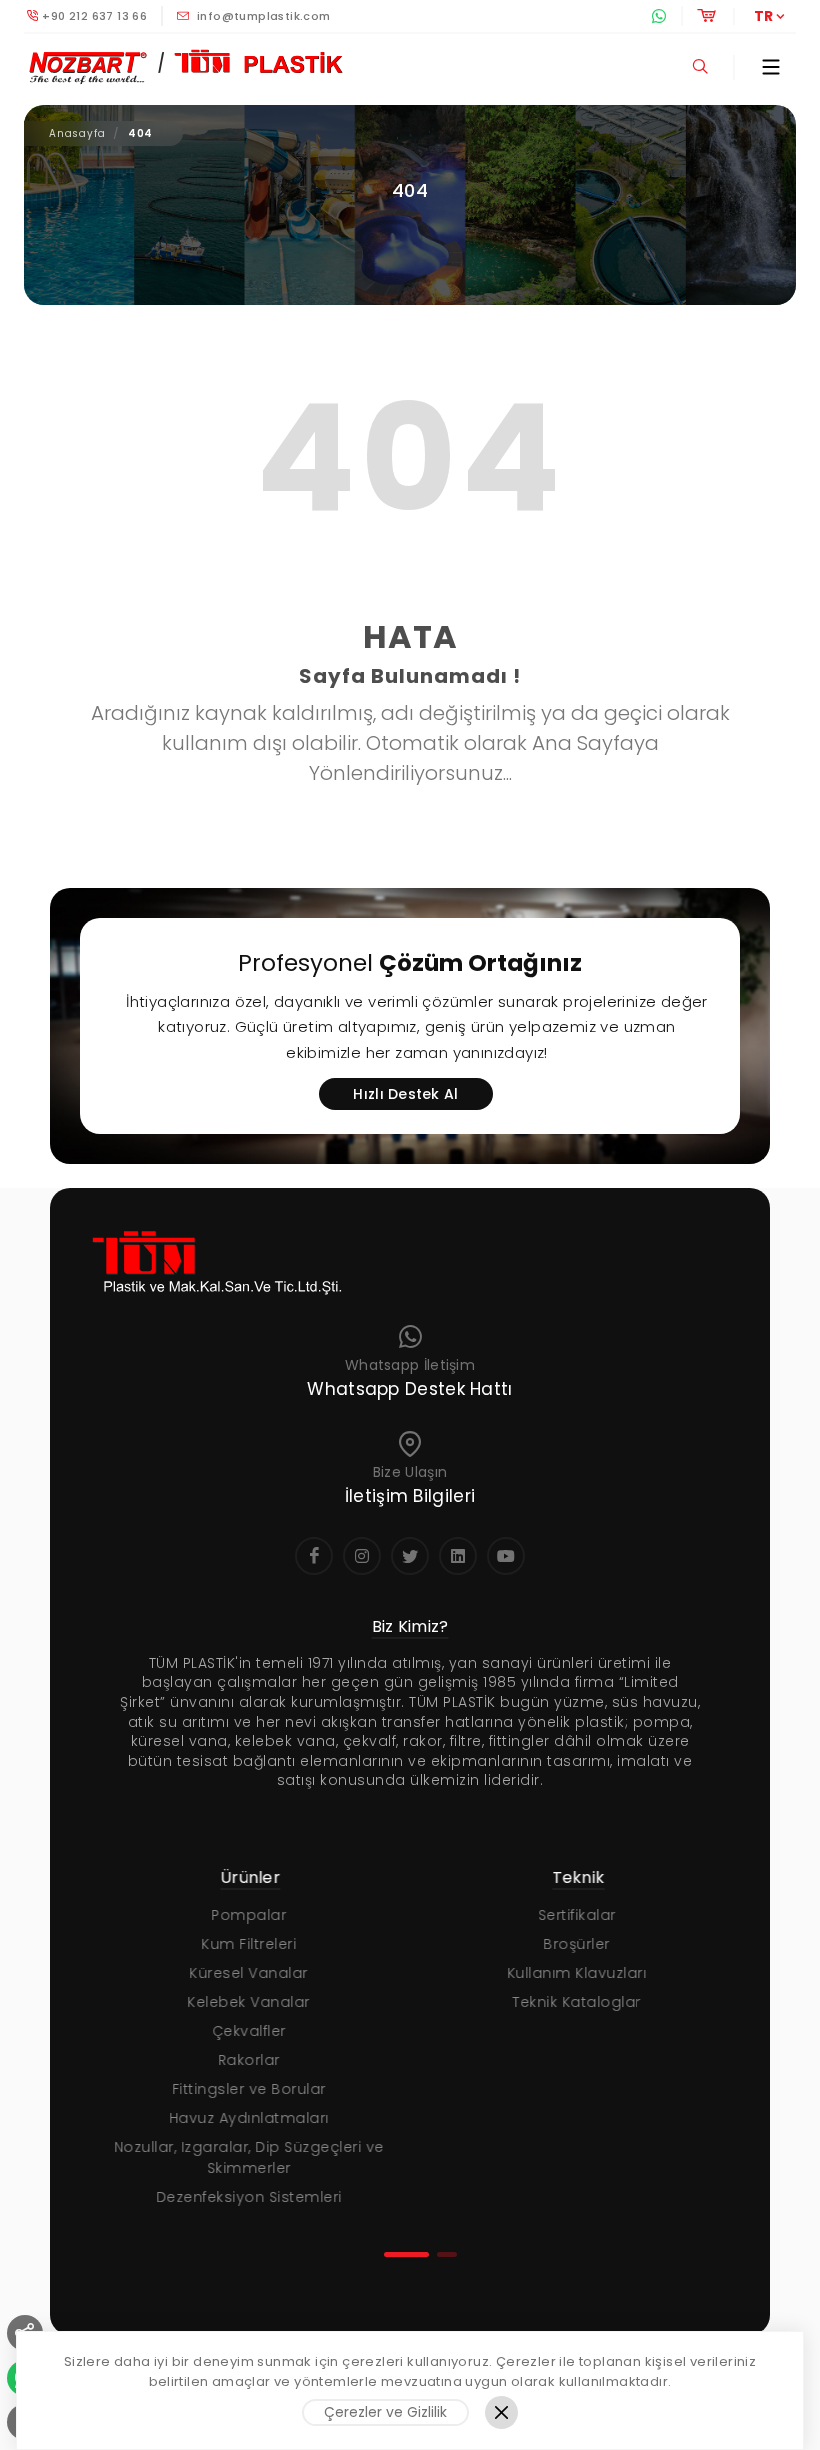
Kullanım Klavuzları (573, 1973)
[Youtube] (506, 1556)
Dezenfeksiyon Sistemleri (245, 2197)
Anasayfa (77, 133)
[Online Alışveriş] (705, 16)
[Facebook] (314, 1556)
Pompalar (244, 1915)
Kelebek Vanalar (244, 2002)
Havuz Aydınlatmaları (245, 2118)
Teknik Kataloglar (572, 2002)
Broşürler (572, 1944)
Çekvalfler (245, 2031)
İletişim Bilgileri (410, 1496)
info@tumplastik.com (262, 16)
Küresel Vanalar (244, 1973)
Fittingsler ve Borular (245, 2089)
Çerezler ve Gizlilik (385, 2412)
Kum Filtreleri (244, 1944)
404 (140, 133)
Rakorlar (245, 2060)
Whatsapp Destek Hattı (409, 1389)
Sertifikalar (573, 1915)
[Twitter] (410, 1556)
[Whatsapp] (658, 16)
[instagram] (362, 1556)
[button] (406, 2254)
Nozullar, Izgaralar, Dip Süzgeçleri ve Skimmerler (245, 2157)
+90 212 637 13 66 (94, 16)
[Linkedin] (458, 1556)
